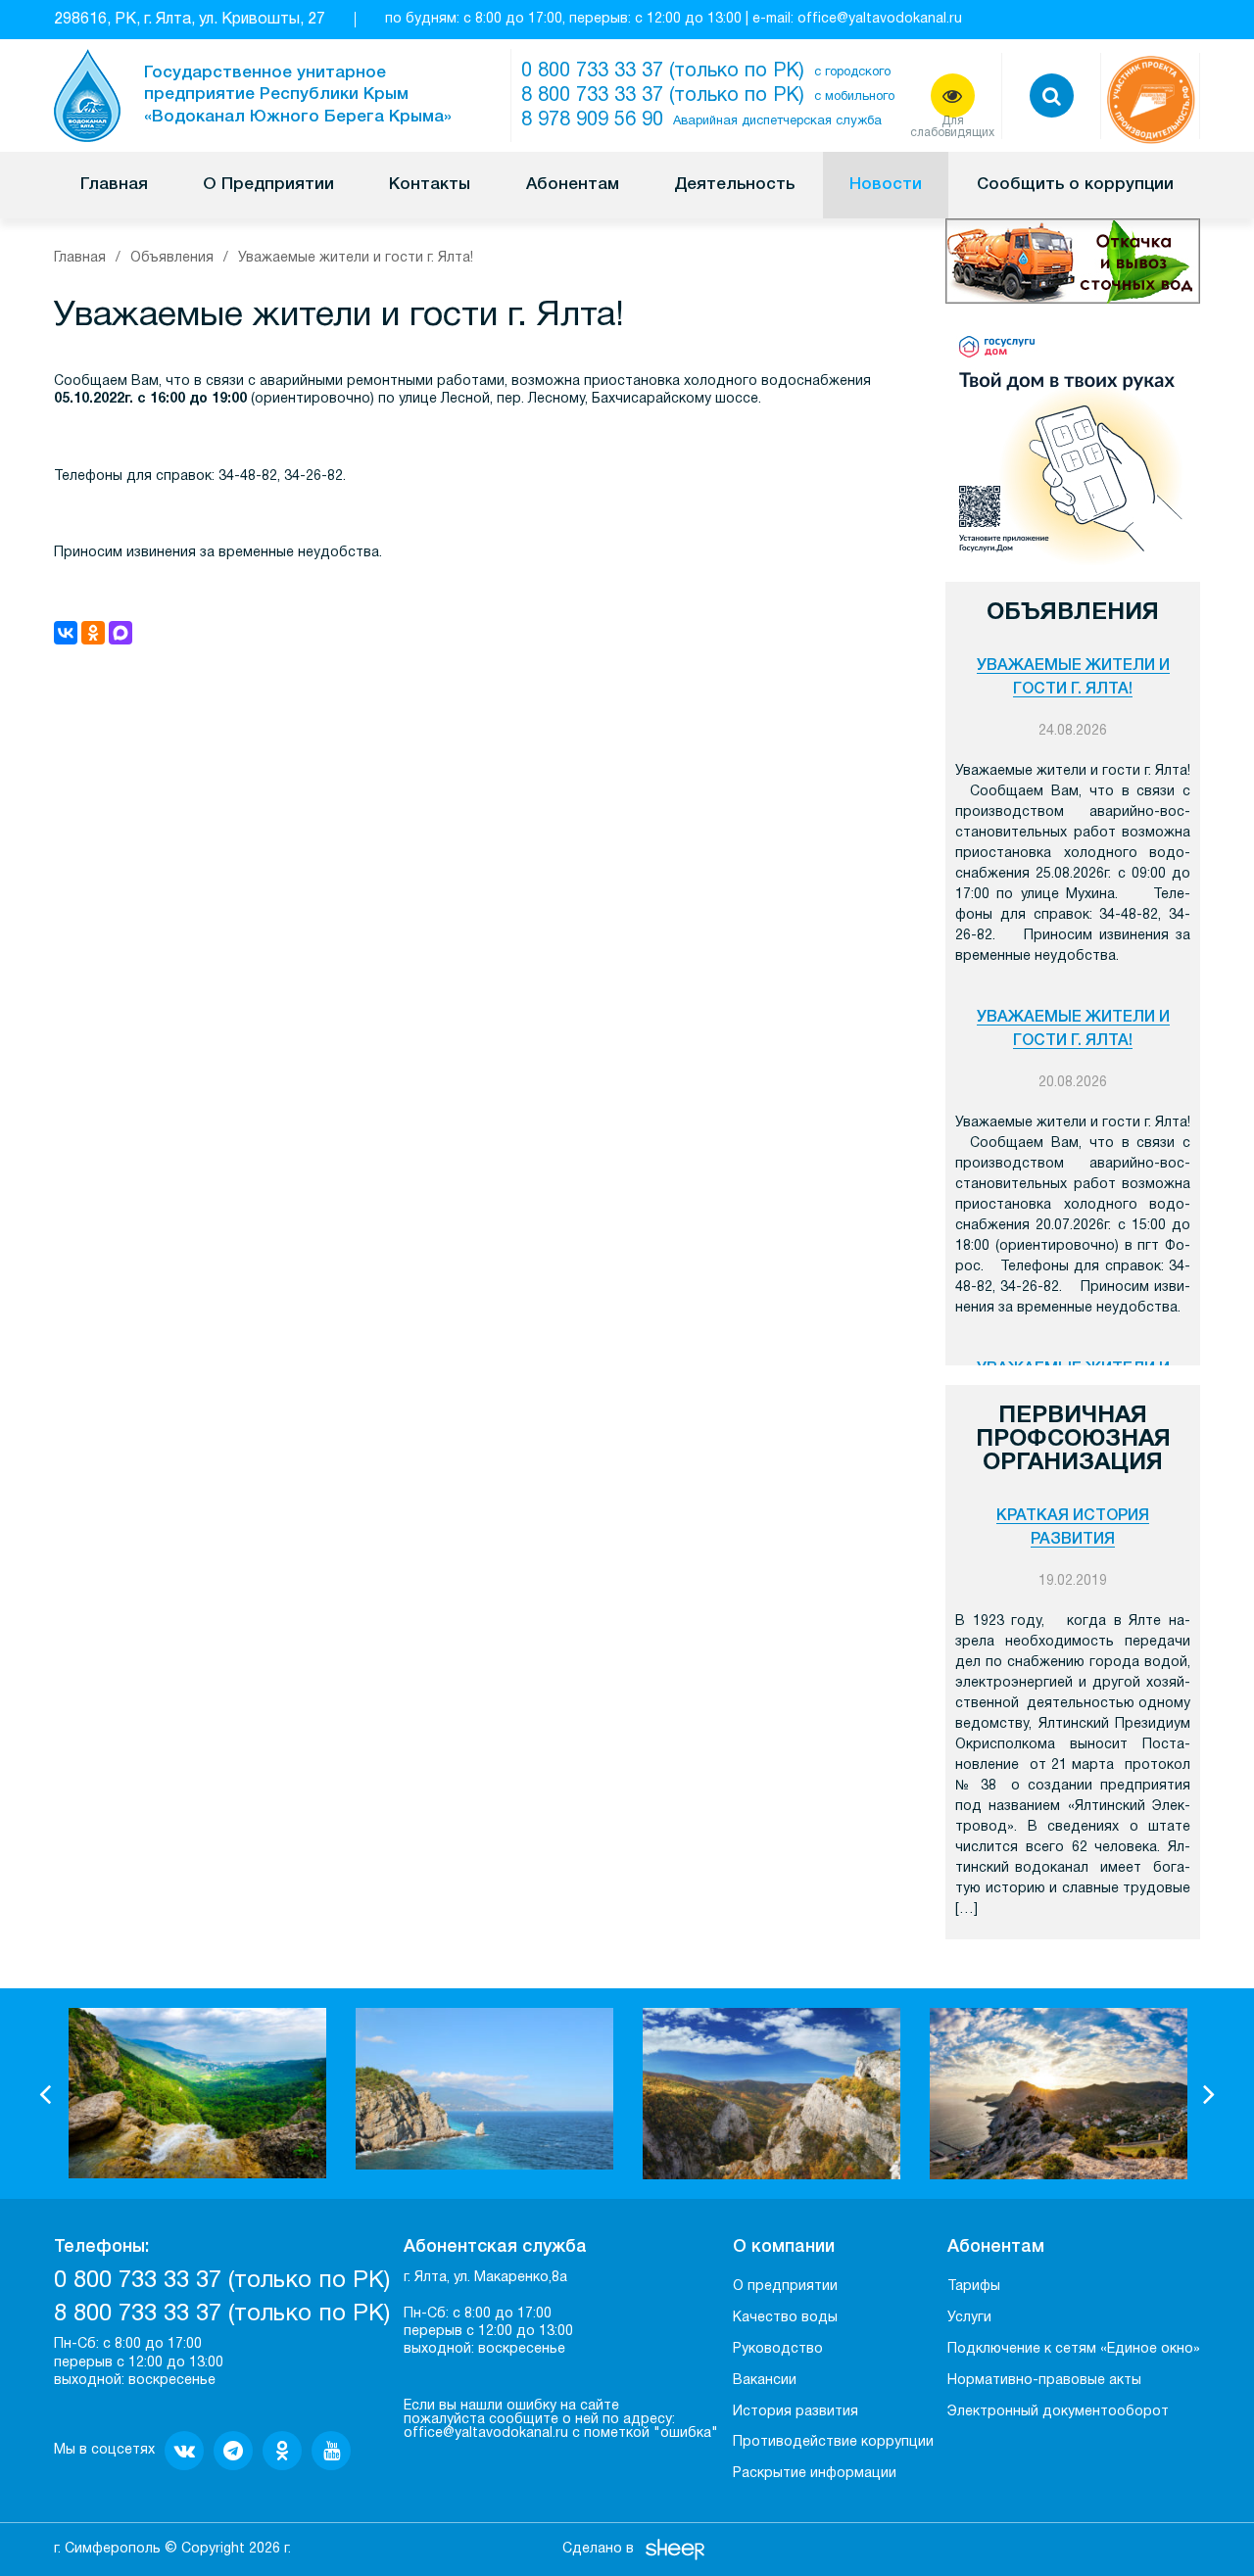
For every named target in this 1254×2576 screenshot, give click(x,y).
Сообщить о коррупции (1075, 185)
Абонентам (573, 185)
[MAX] (121, 633)
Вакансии (765, 2381)
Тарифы (974, 2287)
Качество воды (785, 2318)
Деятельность (734, 185)
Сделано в (598, 2549)
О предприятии (785, 2287)
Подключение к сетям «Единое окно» (1074, 2349)
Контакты (430, 185)
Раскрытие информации (815, 2474)
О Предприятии (268, 185)
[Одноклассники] (93, 633)
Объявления (172, 258)
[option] (197, 2093)
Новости (886, 185)
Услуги (969, 2318)
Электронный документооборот (1058, 2412)
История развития (796, 2412)
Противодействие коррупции (833, 2442)
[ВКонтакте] (66, 633)
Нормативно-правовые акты (1044, 2381)
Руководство (778, 2349)
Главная (114, 185)
